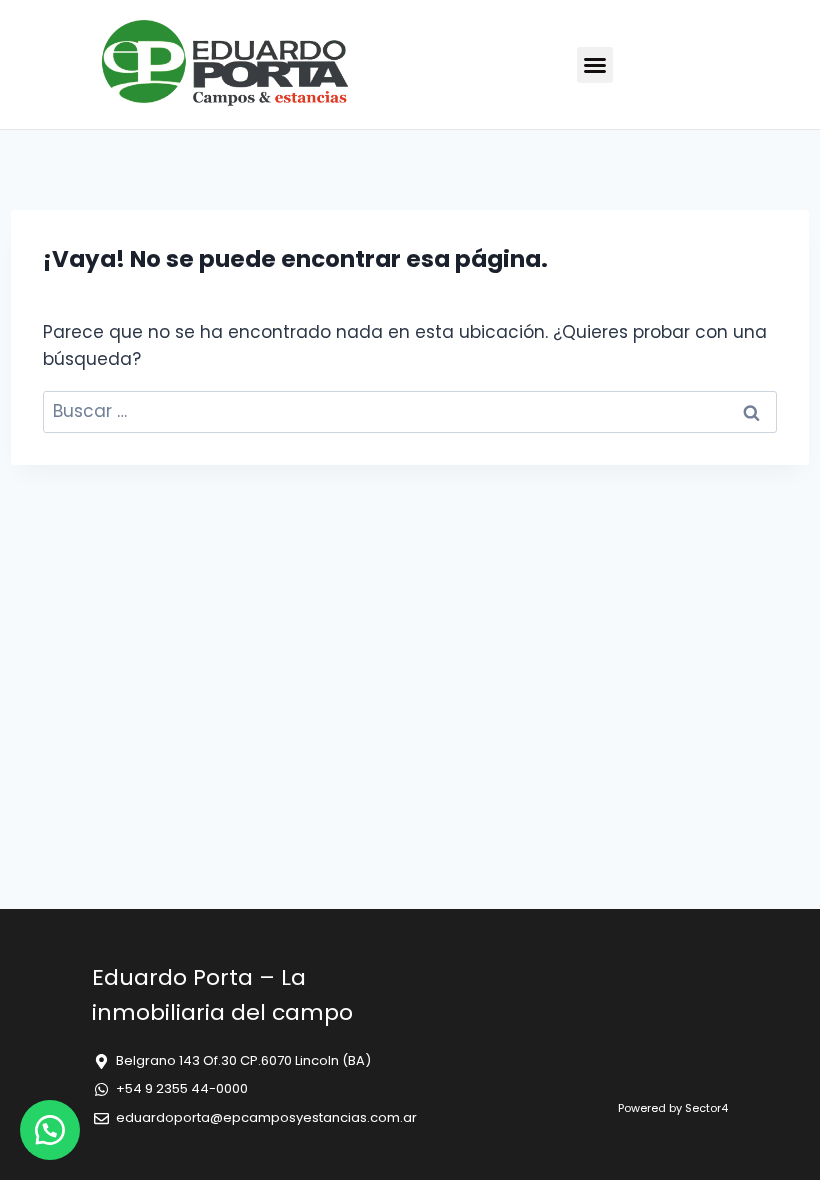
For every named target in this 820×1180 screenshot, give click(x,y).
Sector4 (706, 1108)
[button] (595, 65)
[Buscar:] (409, 411)
